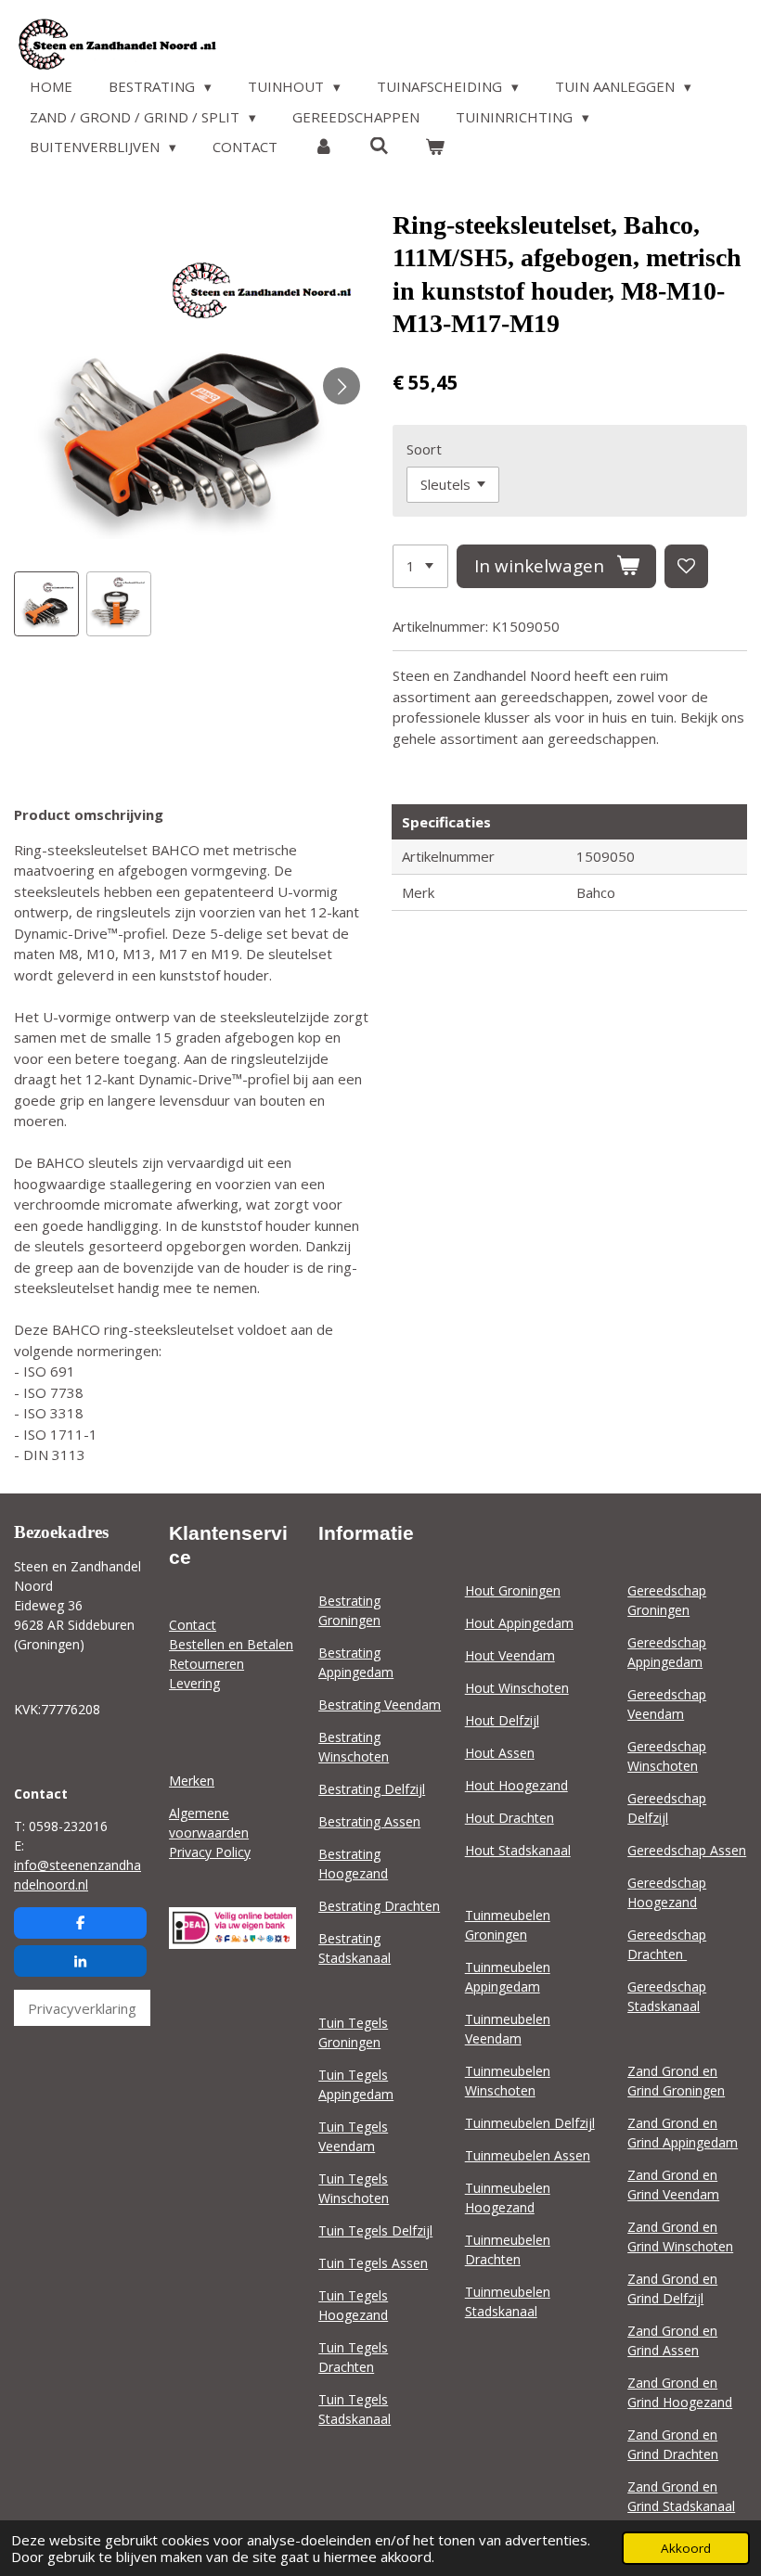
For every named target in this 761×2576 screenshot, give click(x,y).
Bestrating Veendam (380, 1705)
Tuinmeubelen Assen (528, 2155)
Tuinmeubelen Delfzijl (530, 2123)
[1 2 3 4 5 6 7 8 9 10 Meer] (420, 566)
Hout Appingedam (519, 1623)
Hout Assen (500, 1753)
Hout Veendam (510, 1655)
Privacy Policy (210, 1852)
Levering (194, 1683)
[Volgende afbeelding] (342, 386)
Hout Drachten (509, 1818)
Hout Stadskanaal (518, 1850)
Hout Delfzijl (502, 1720)
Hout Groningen (513, 1590)
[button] (46, 604)
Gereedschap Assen (687, 1850)
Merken (192, 1781)
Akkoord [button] (686, 2548)
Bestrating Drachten (379, 1906)
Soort (424, 449)
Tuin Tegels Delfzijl (375, 2230)
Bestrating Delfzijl (372, 1789)
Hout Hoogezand (516, 1785)
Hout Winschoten (517, 1688)
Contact (193, 1625)
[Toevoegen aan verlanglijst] (686, 566)
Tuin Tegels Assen (373, 2263)
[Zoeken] (379, 146)
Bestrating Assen (369, 1821)
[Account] (323, 147)
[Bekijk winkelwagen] (435, 147)
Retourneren (206, 1664)
